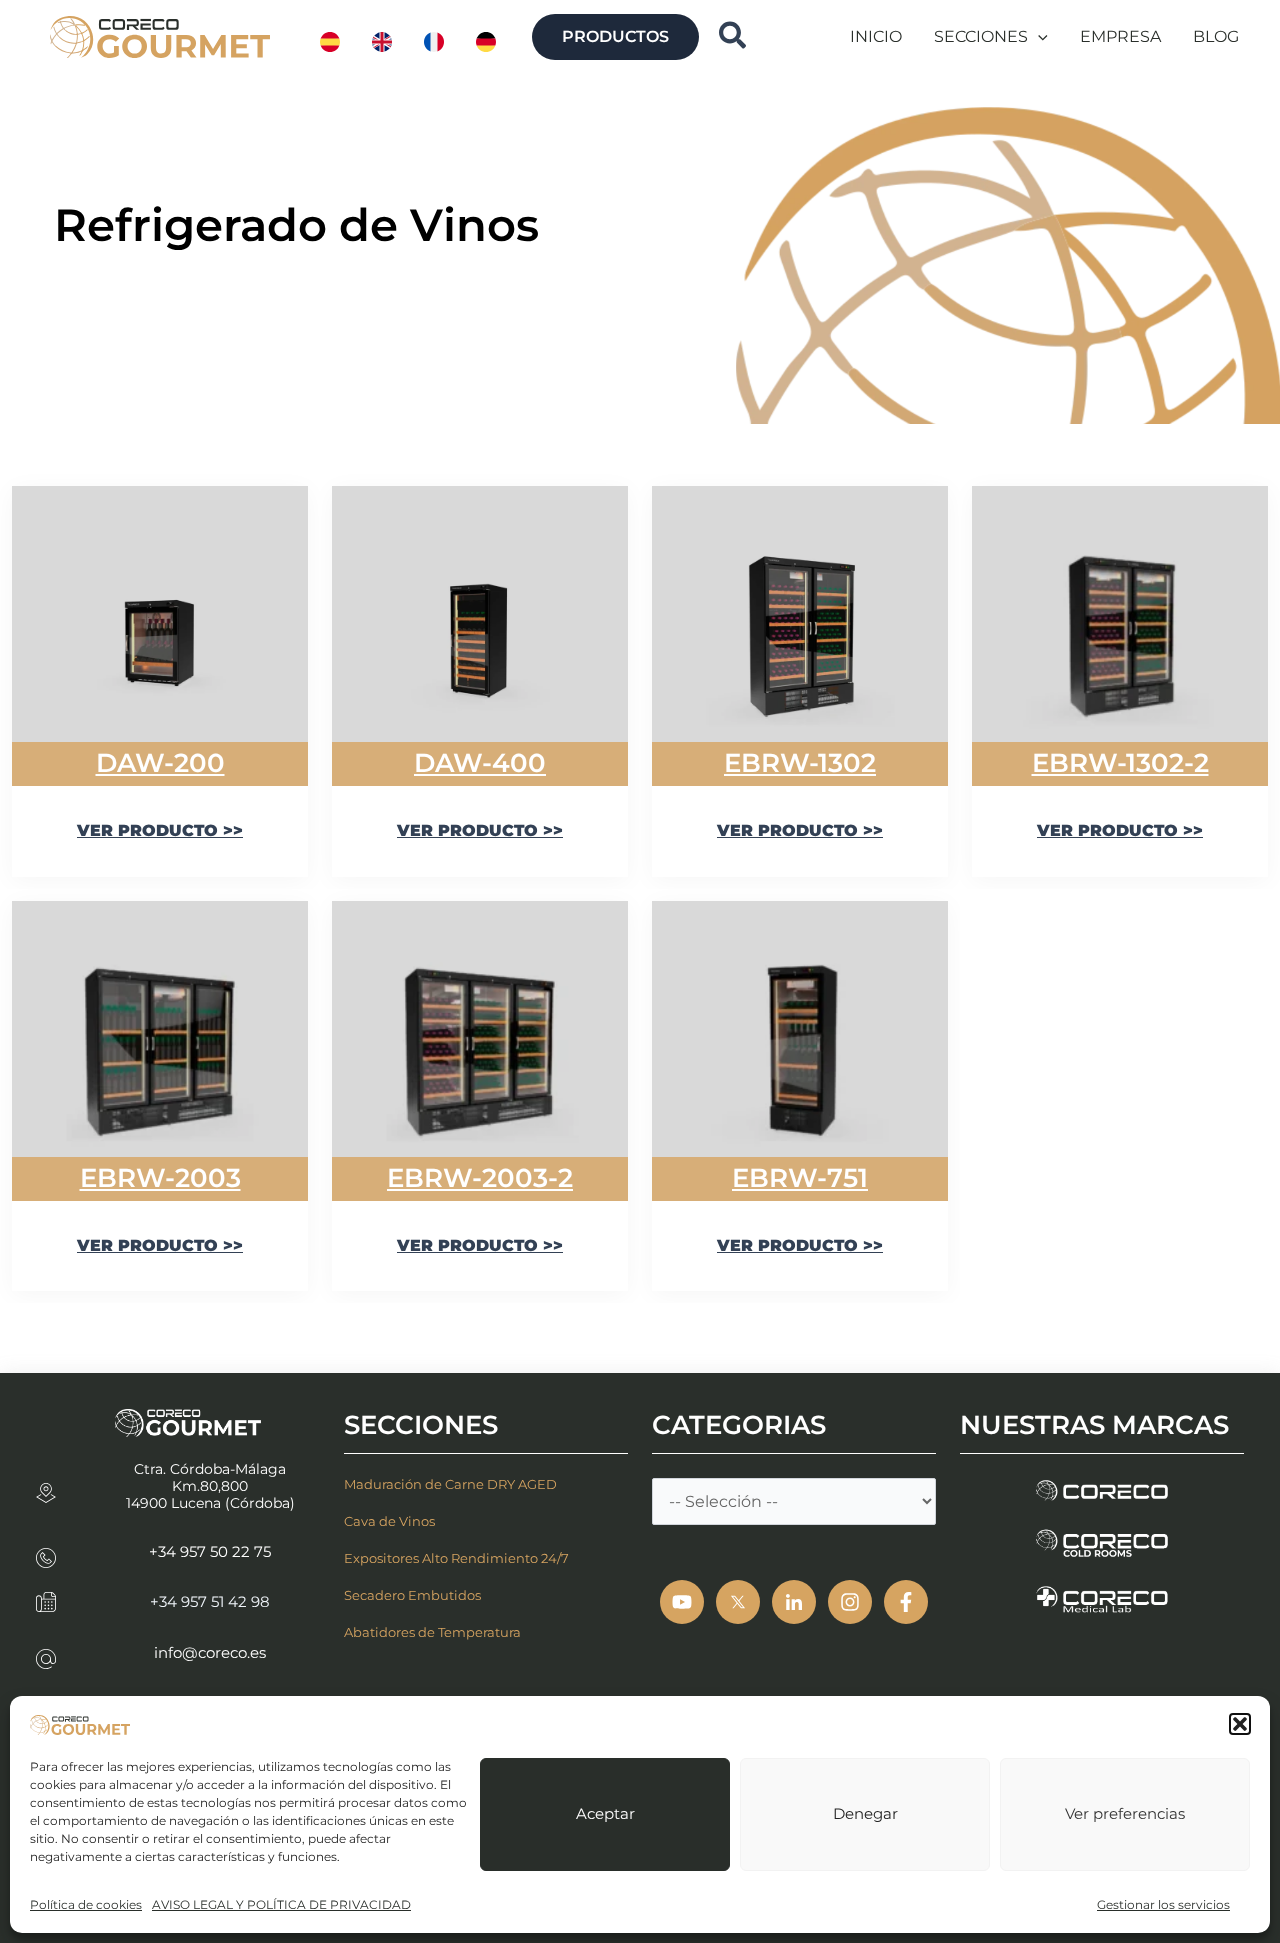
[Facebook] (906, 1602)
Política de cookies (86, 1904)
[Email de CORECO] (46, 1652)
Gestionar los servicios (1163, 1904)
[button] (1240, 1724)
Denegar (865, 1813)
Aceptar (605, 1813)
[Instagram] (850, 1602)
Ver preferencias (1125, 1813)
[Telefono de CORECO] (46, 1551)
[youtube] (682, 1602)
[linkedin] (794, 1602)
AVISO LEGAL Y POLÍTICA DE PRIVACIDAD (281, 1904)
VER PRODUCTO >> (160, 830)
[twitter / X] (738, 1602)
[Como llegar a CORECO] (46, 1486)
